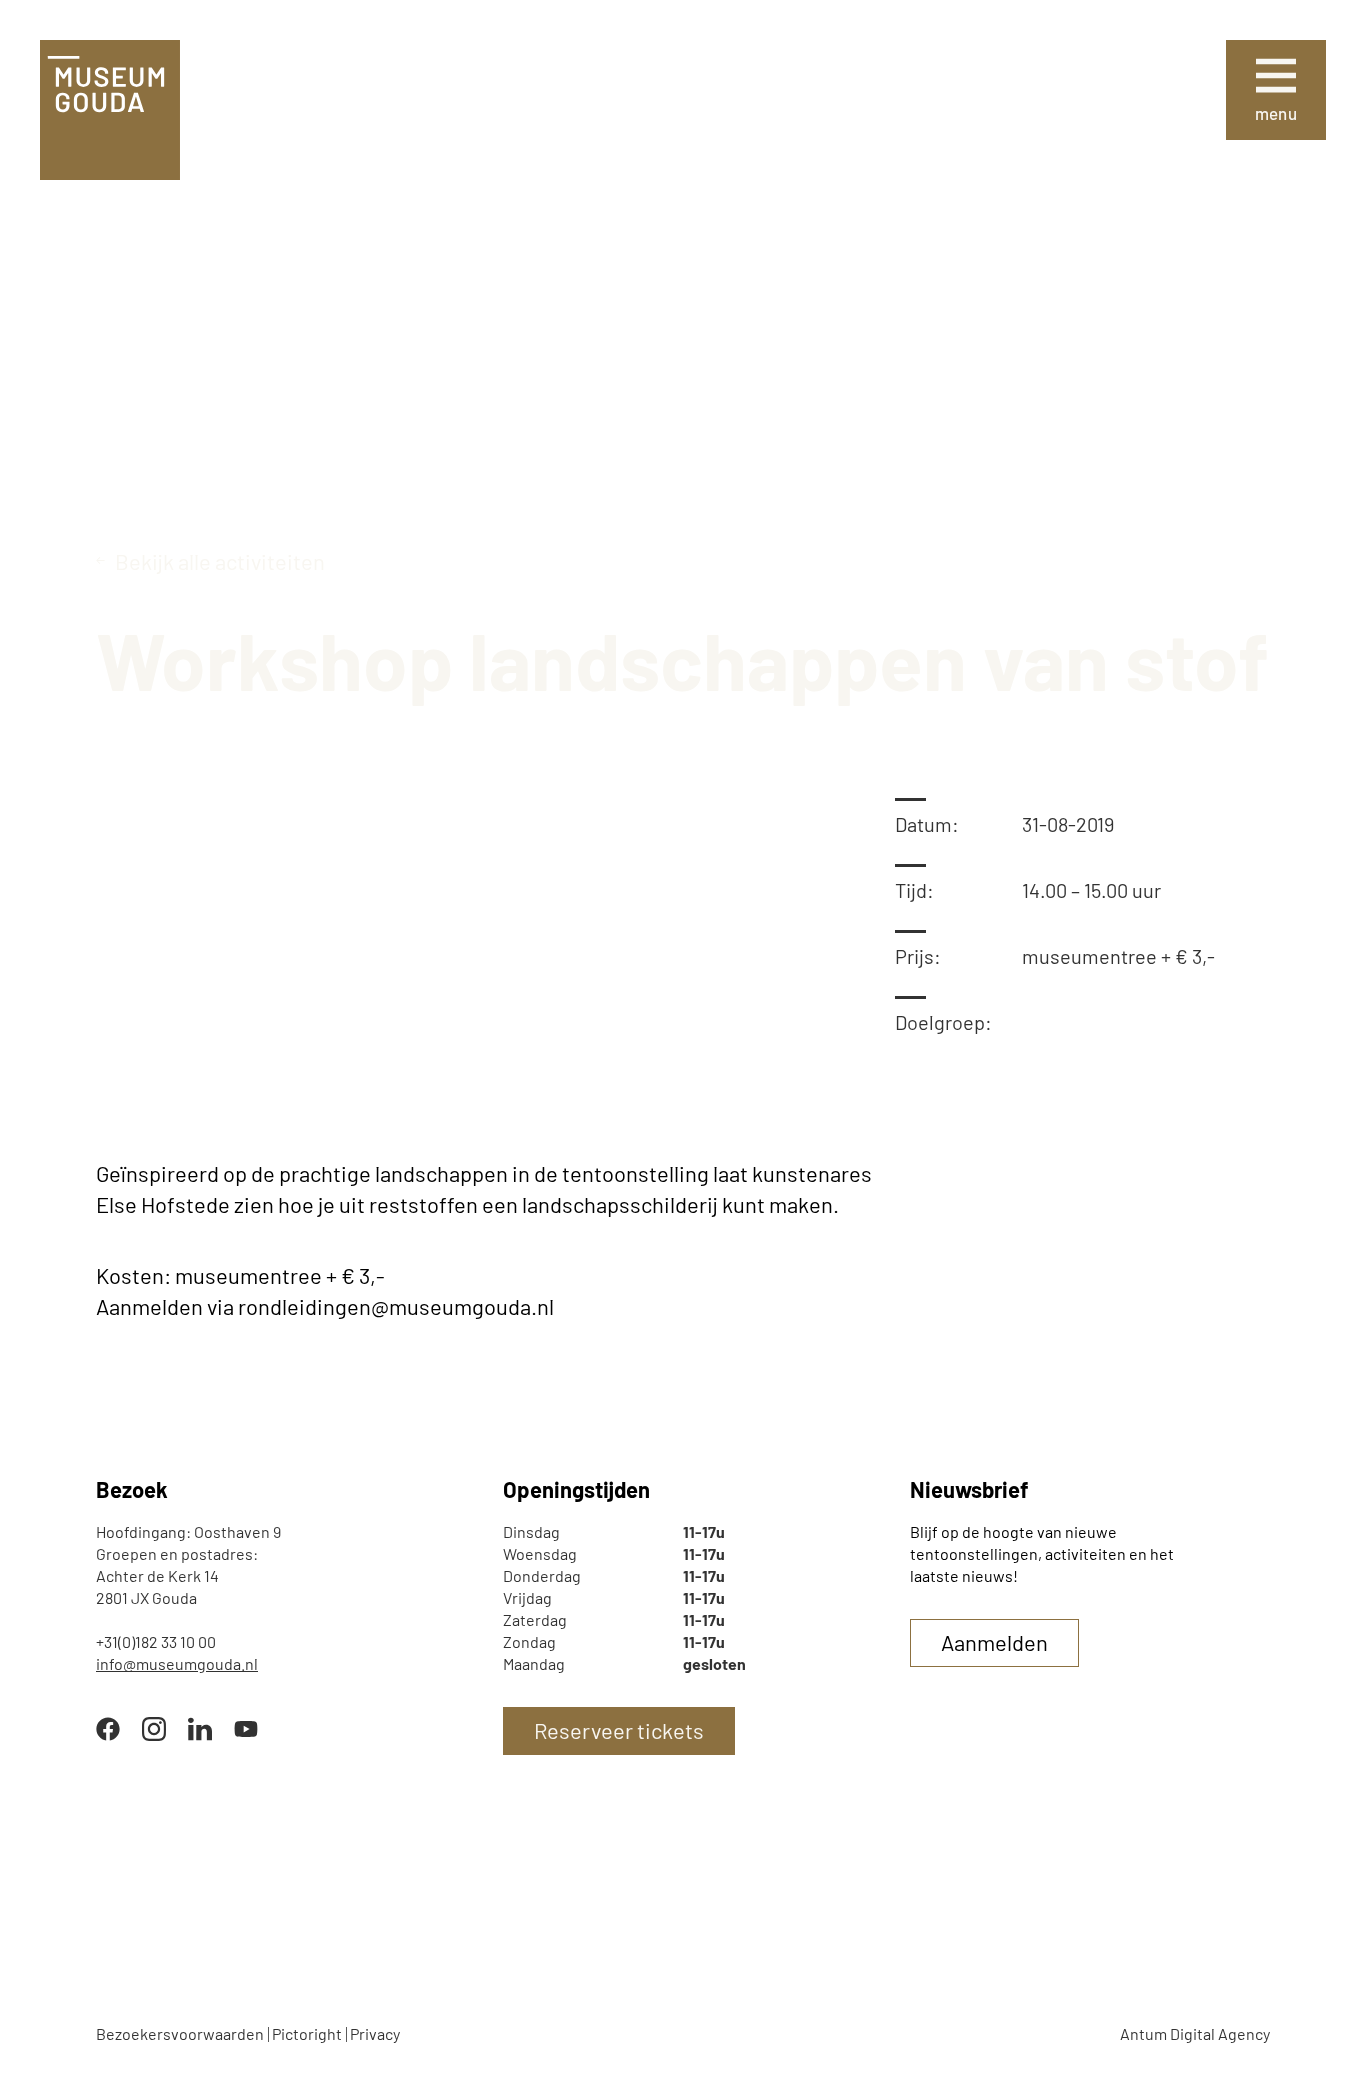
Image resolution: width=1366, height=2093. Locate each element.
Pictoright (307, 2033)
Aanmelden (994, 1642)
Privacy (375, 2033)
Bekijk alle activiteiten (220, 561)
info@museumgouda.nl (177, 1663)
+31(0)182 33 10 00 (156, 1641)
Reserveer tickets (619, 1730)
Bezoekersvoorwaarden (180, 2033)
